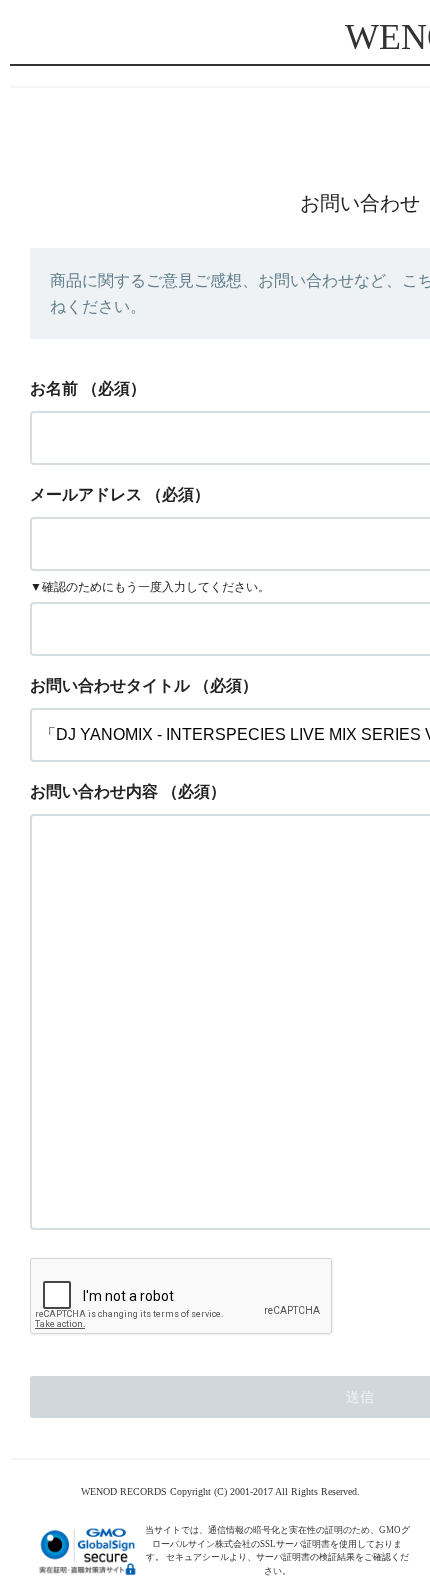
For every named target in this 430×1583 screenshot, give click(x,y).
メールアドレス (86, 494)
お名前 (54, 388)
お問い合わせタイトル (110, 685)
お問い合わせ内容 (94, 791)
